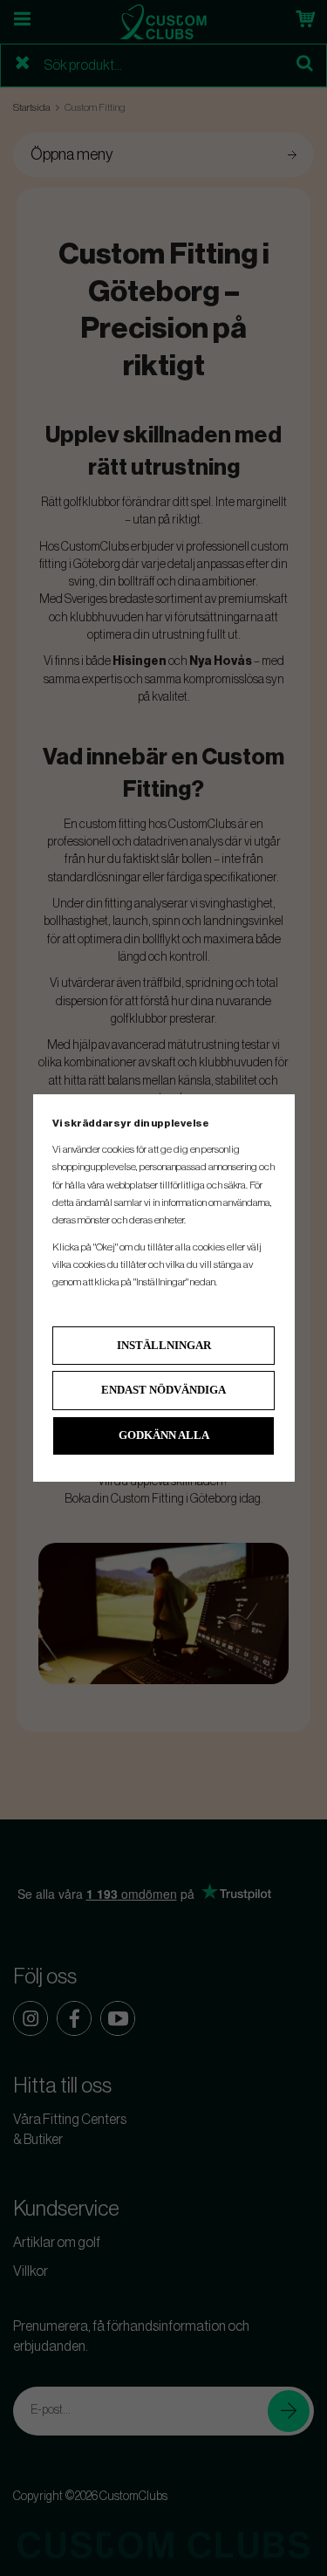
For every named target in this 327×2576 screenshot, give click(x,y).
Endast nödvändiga (163, 1390)
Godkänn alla (164, 1435)
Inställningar (164, 1345)
